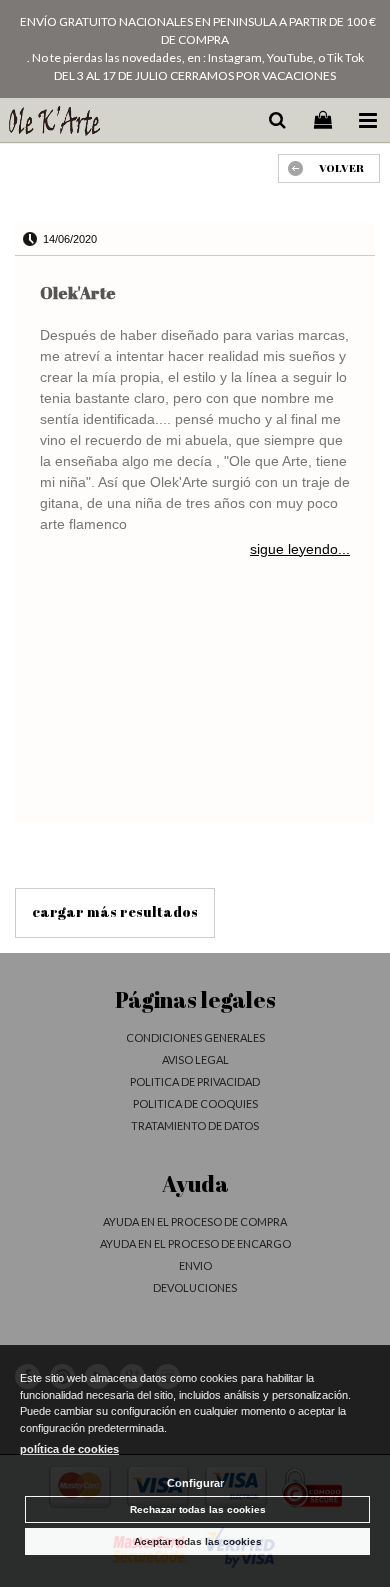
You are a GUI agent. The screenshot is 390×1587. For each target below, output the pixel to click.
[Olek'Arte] (54, 123)
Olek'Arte (78, 293)
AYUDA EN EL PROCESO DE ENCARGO (195, 1243)
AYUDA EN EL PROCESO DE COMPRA (195, 1221)
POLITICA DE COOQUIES (195, 1103)
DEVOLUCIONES (195, 1287)
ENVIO (195, 1265)
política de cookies (69, 1449)
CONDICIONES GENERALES (195, 1037)
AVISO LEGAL (195, 1059)
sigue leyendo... (300, 549)
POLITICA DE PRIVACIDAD (195, 1081)
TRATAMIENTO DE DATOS (195, 1125)
